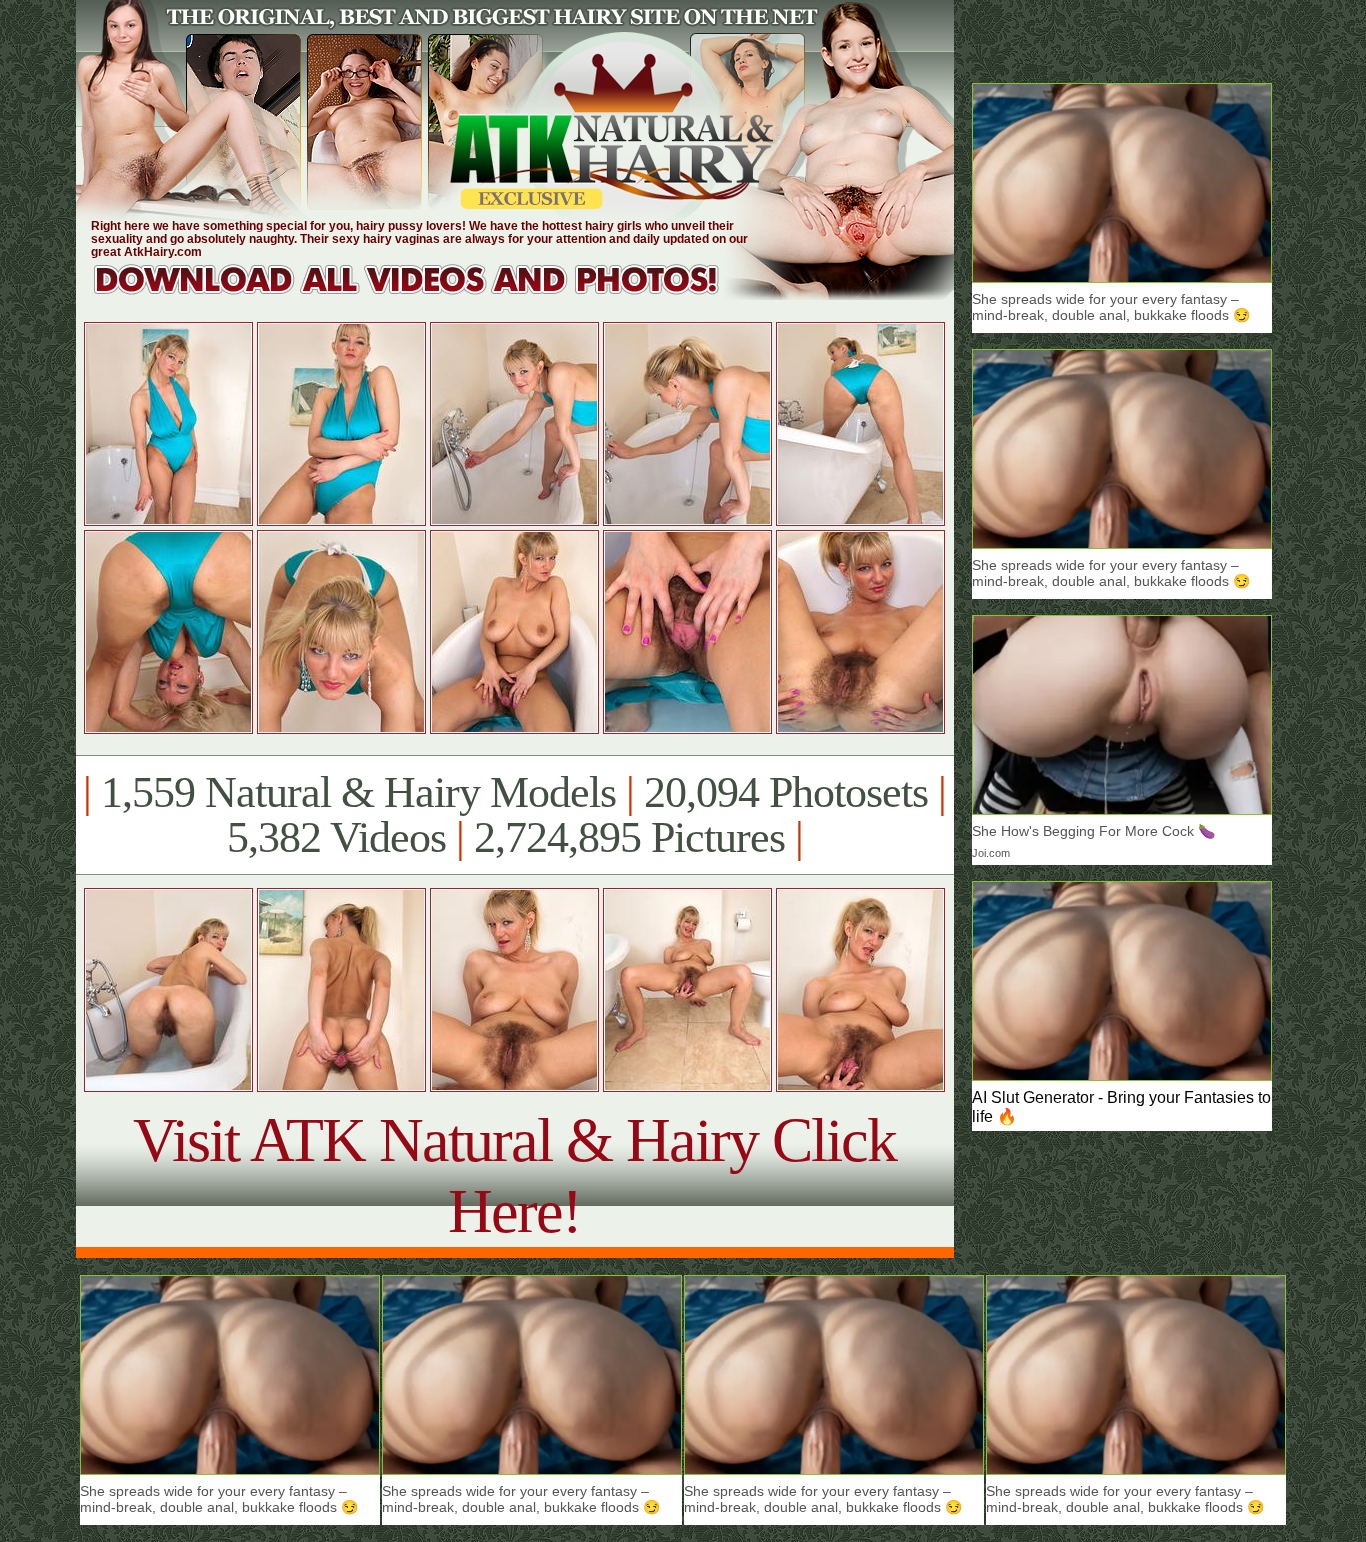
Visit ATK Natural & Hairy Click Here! (514, 1175)
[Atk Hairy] (425, 294)
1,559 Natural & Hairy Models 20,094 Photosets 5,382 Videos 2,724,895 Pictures (514, 815)
